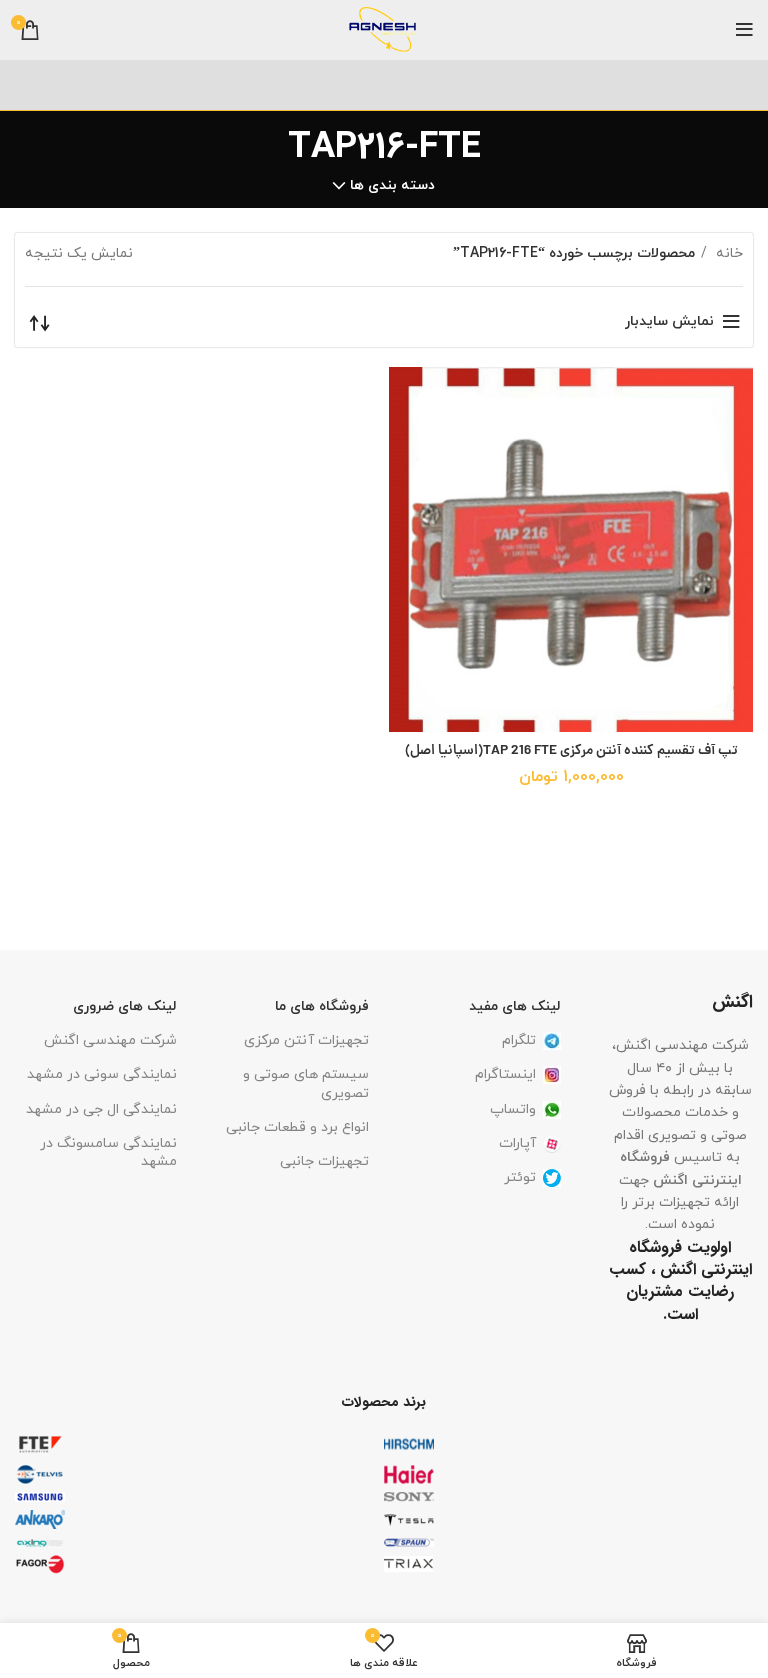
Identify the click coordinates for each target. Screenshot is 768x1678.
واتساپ (513, 1109)
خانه (727, 253)
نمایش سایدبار (669, 321)
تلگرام (519, 1040)
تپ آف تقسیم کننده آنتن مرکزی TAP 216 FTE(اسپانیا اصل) (571, 751)
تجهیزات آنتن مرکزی (306, 1040)
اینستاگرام (505, 1074)
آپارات (517, 1143)
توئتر (520, 1177)
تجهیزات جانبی (324, 1161)
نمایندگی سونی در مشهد (102, 1074)
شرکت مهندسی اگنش (110, 1040)
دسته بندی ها (392, 186)
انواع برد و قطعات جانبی (297, 1127)
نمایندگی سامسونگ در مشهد (108, 1152)
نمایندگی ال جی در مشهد (101, 1109)
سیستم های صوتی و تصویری (306, 1083)
